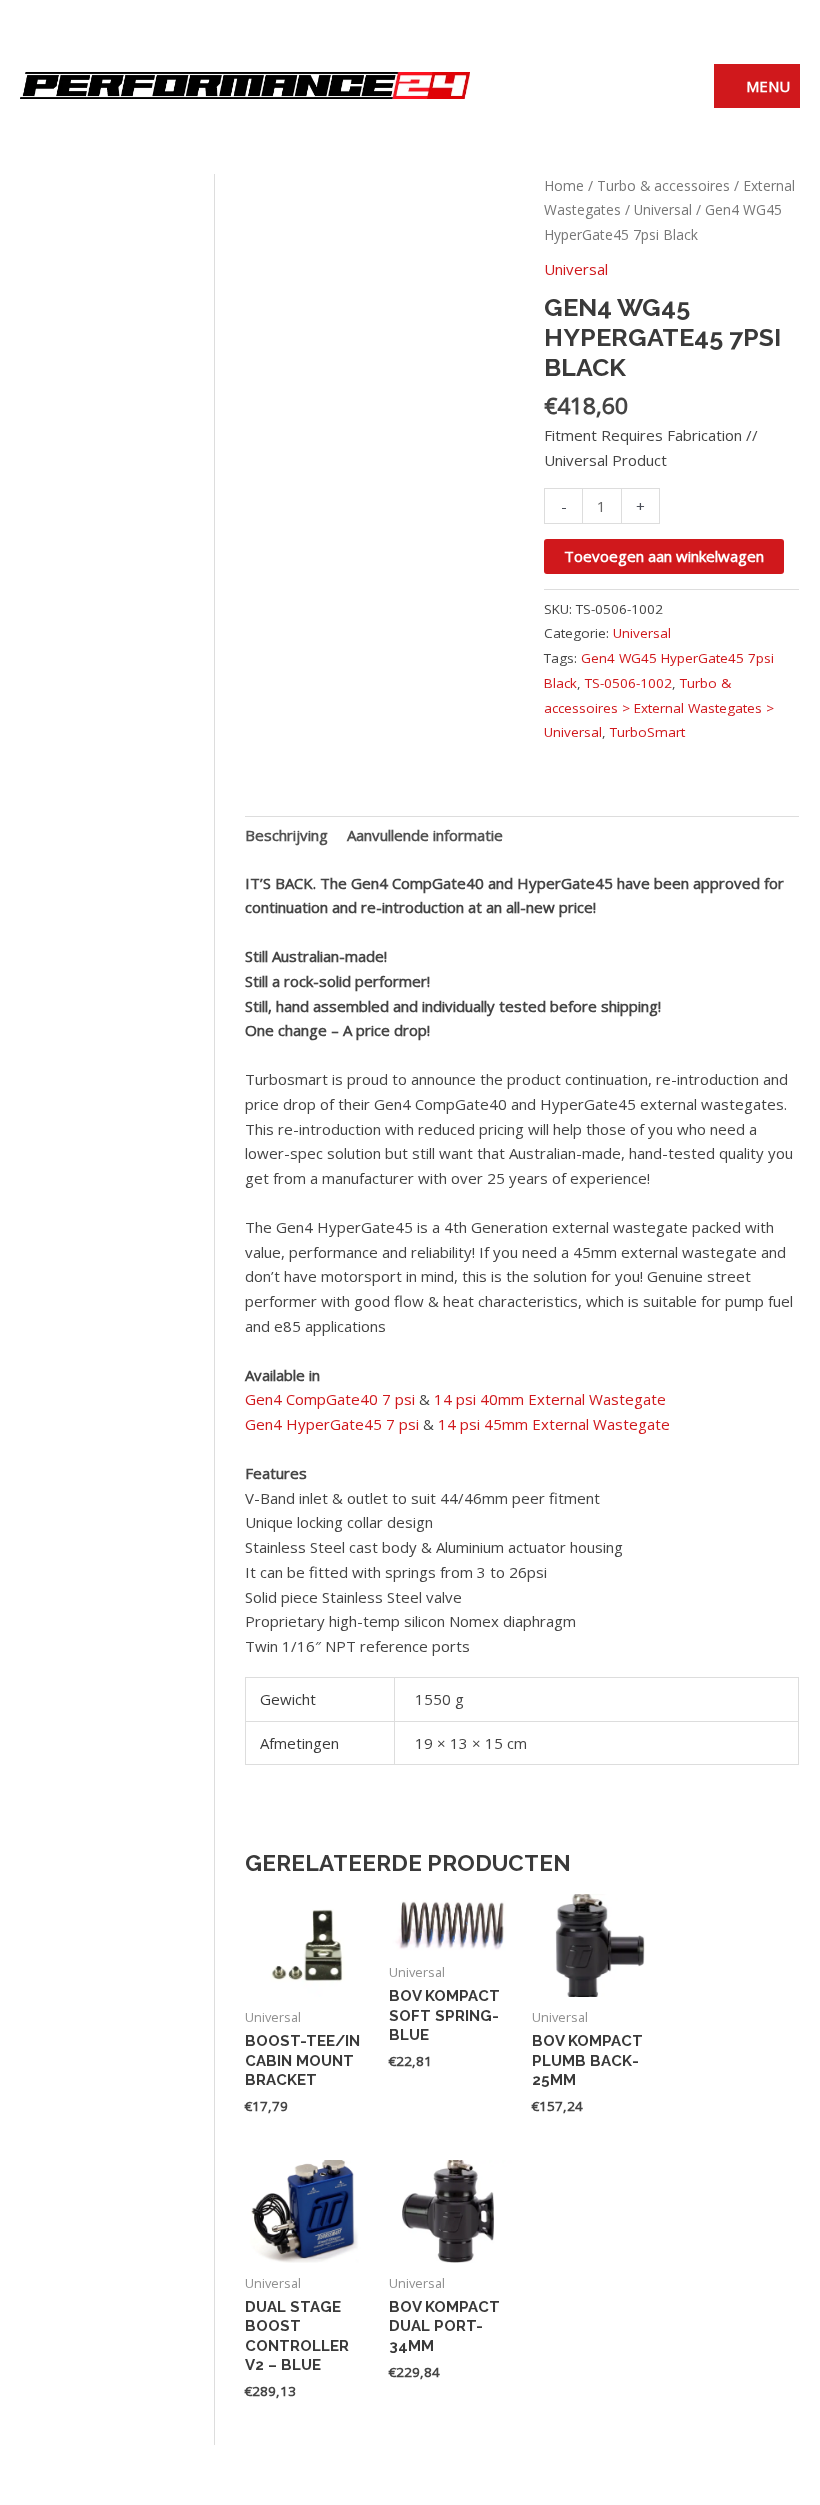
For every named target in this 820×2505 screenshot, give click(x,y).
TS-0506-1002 (628, 683)
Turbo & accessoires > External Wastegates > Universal (659, 708)
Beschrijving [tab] (286, 835)
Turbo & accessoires (663, 185)
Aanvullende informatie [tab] (425, 835)
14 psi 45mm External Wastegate (554, 1424)
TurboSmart (647, 732)
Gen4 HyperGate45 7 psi (332, 1424)
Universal (663, 209)
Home (564, 185)
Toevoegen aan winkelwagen (664, 556)
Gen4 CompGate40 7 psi (332, 1399)
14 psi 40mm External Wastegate (550, 1399)
